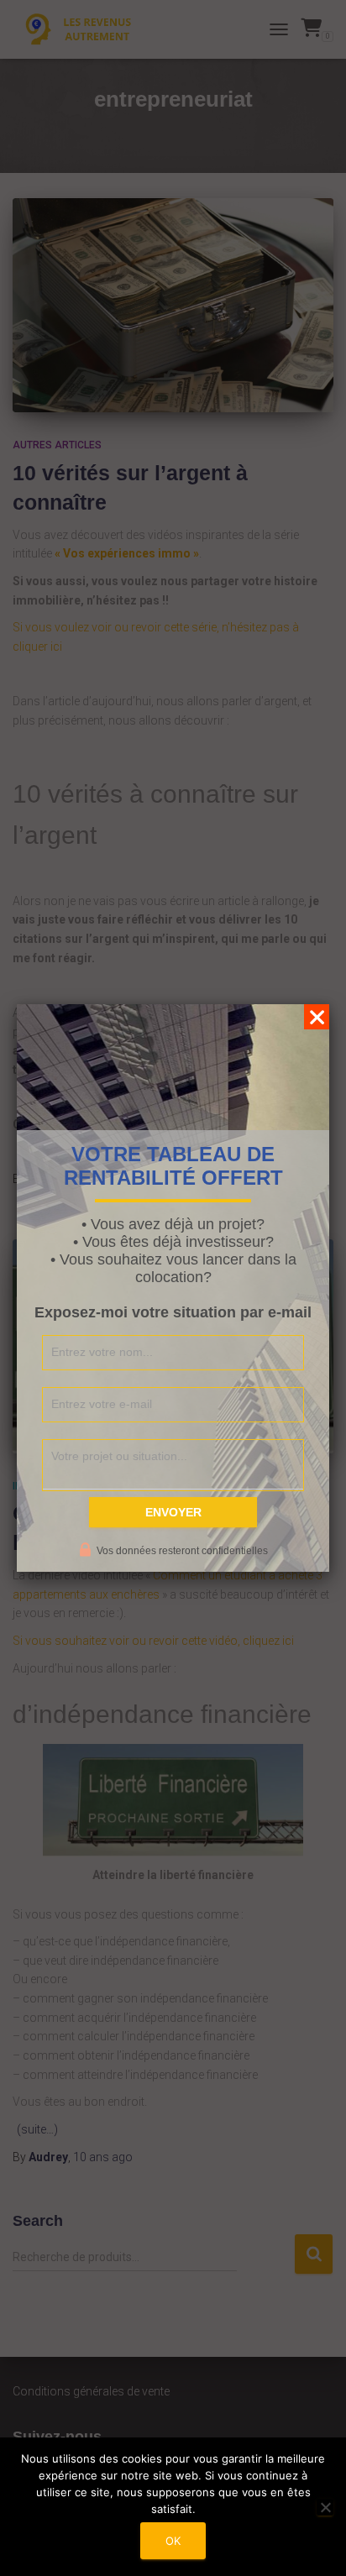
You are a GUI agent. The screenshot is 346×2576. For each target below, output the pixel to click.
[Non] (325, 2507)
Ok (173, 2541)
